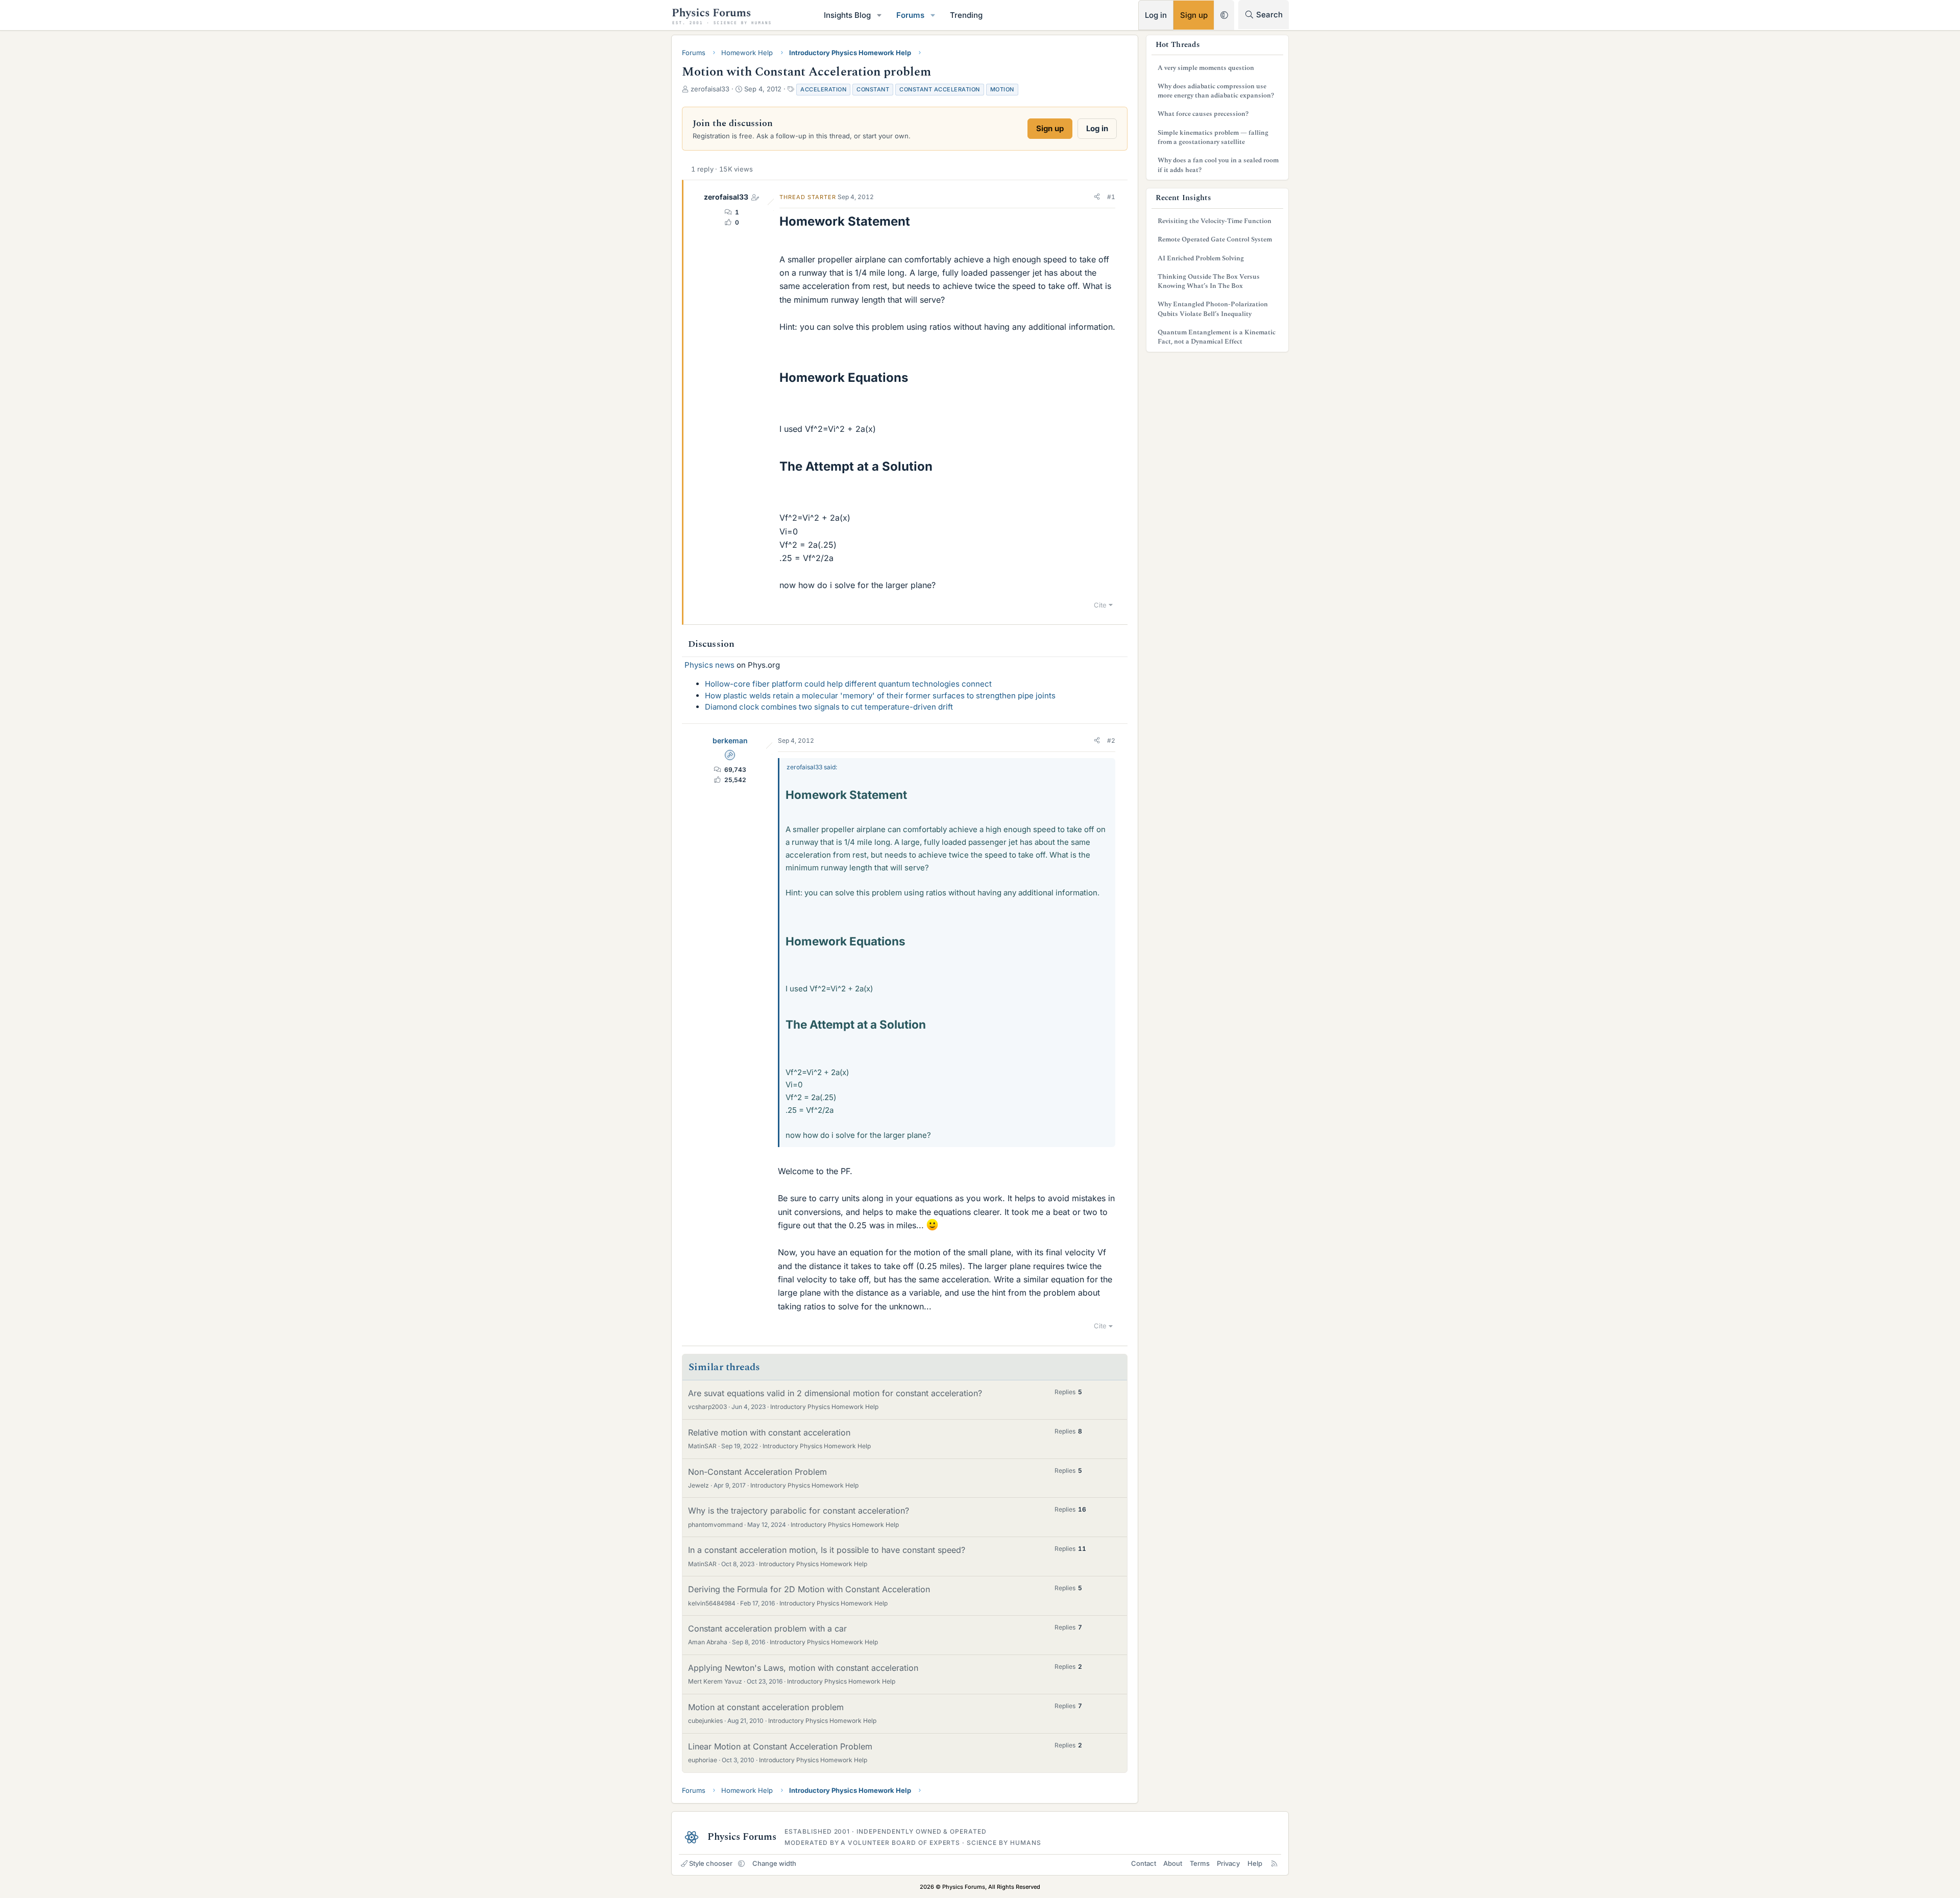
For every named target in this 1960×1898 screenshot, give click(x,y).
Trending (966, 15)
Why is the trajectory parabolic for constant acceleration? (799, 1511)
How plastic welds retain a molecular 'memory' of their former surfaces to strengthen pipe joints (880, 696)
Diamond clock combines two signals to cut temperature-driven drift (829, 707)
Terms (1200, 1863)
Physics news (709, 665)
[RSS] (1274, 1863)
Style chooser (711, 1863)
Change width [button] (774, 1863)
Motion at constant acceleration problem (766, 1707)
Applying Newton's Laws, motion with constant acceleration (803, 1668)
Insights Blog (847, 15)
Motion (1002, 89)
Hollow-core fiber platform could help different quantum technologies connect (848, 684)
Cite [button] (1100, 605)
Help (1255, 1863)
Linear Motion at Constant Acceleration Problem (780, 1746)
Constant (873, 89)
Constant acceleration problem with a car (767, 1628)
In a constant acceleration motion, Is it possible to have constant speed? (827, 1550)
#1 (1111, 197)
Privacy (1228, 1863)
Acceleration (823, 89)
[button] (879, 15)
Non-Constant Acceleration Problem (757, 1472)
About (1173, 1863)
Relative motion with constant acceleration (769, 1432)
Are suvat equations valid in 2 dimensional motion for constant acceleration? (835, 1393)
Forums (910, 15)
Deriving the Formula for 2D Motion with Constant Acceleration (809, 1589)
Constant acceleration (940, 89)
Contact (1144, 1863)
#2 (1111, 740)
